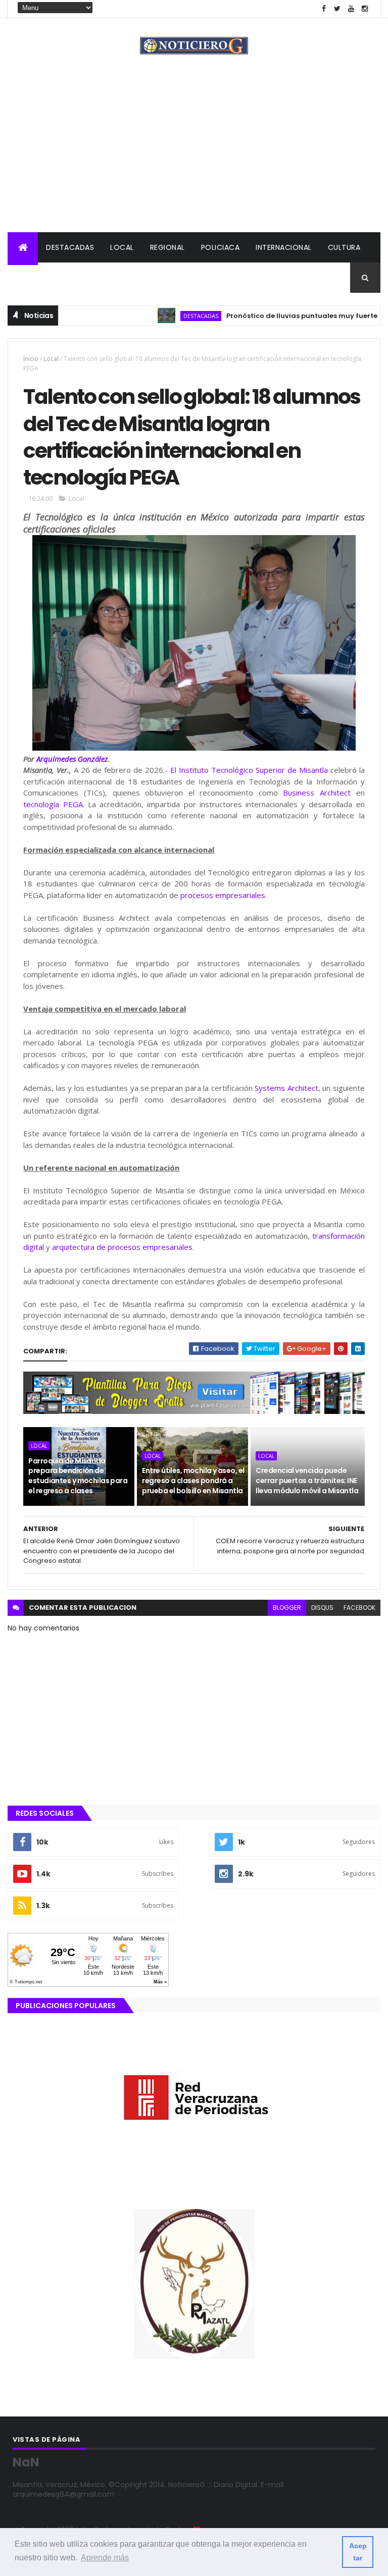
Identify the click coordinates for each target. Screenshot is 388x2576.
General (84, 278)
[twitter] (337, 9)
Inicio (31, 359)
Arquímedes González (72, 759)
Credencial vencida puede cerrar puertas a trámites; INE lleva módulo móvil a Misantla (307, 1480)
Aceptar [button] (358, 2552)
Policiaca (221, 247)
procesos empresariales (223, 895)
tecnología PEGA (53, 804)
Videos (129, 278)
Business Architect (317, 793)
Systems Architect (286, 1088)
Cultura (344, 247)
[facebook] (324, 9)
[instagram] (365, 9)
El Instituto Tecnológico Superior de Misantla (249, 770)
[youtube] (351, 9)
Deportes (34, 278)
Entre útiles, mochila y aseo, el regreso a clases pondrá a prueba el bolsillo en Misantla (193, 1480)
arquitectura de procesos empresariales (122, 1247)
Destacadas (70, 247)
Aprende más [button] (105, 2558)
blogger (287, 1608)
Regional (167, 247)
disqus (322, 1608)
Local (122, 247)
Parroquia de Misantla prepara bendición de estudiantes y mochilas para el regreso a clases (78, 1476)
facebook (359, 1608)
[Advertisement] (194, 156)
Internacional (284, 247)
